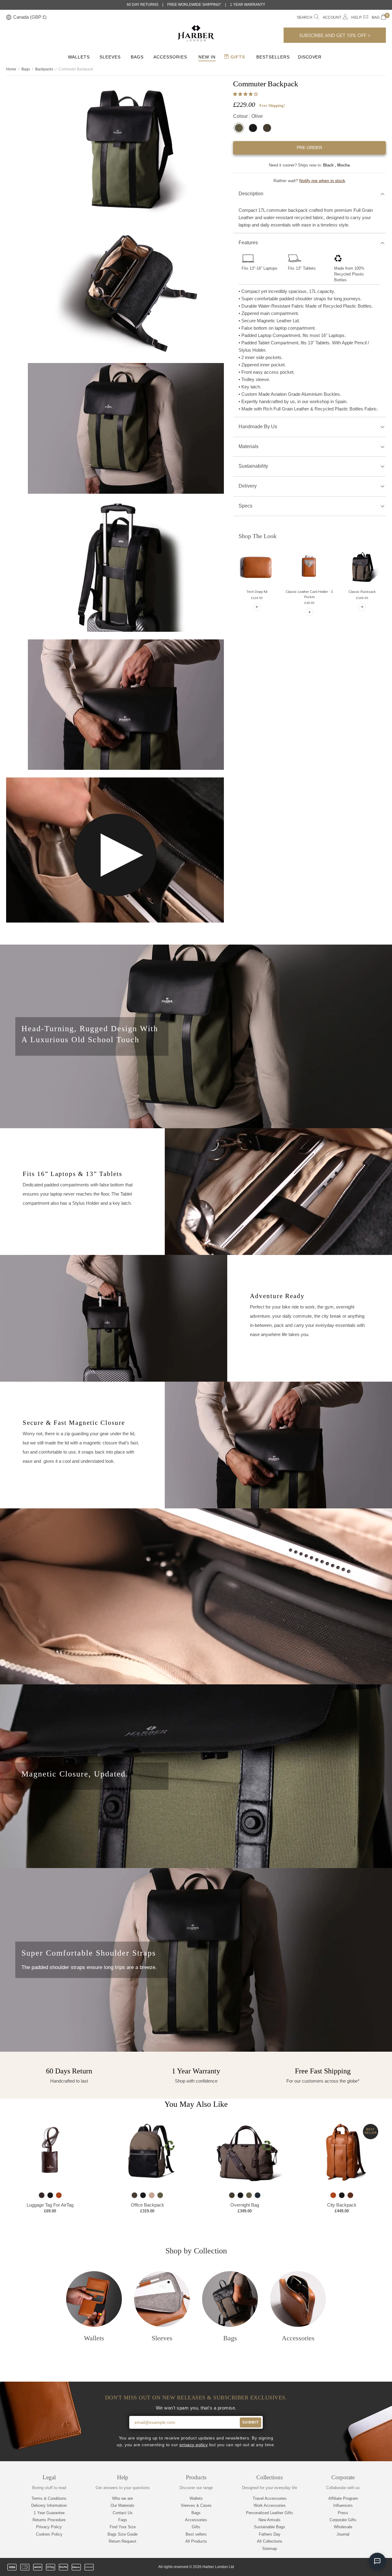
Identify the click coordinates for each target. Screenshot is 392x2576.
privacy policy (194, 2445)
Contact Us (123, 2513)
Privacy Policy (49, 2527)
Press (343, 2513)
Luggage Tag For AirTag (50, 2205)
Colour (248, 116)
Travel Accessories (270, 2498)
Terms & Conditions (49, 2498)
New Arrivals (269, 2520)
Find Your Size (123, 2527)
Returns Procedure (49, 2520)
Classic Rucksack (362, 592)
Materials (249, 446)
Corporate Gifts (343, 2520)
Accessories (170, 57)
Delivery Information (49, 2505)
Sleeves (110, 57)
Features (248, 243)
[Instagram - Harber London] (351, 2567)
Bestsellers (273, 57)
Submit (251, 2422)
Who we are (123, 2498)
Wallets (79, 57)
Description (251, 194)
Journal (343, 2534)
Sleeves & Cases (196, 2505)
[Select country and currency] (9, 18)
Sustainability (253, 466)
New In (207, 57)
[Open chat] (377, 2561)
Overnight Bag (245, 2205)
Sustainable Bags (269, 2527)
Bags (137, 57)
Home (11, 69)
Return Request (123, 2541)
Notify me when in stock (322, 181)
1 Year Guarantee (49, 2513)
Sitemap (269, 2549)
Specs (245, 506)
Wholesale (343, 2527)
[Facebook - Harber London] (341, 2567)
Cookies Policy (49, 2534)
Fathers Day (270, 2534)
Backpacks (44, 69)
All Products (196, 2541)
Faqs (123, 2520)
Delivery (248, 486)
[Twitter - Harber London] (330, 2567)
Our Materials (123, 2505)
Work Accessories (270, 2505)
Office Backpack (147, 2205)
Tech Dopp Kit (257, 592)
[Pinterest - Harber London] (362, 2567)
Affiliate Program (343, 2498)
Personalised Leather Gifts (269, 2513)
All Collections (270, 2541)
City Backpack (342, 2205)
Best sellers (196, 2534)
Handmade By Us (258, 427)
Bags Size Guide (123, 2534)
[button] (246, 94)
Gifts (237, 57)
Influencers (343, 2505)
